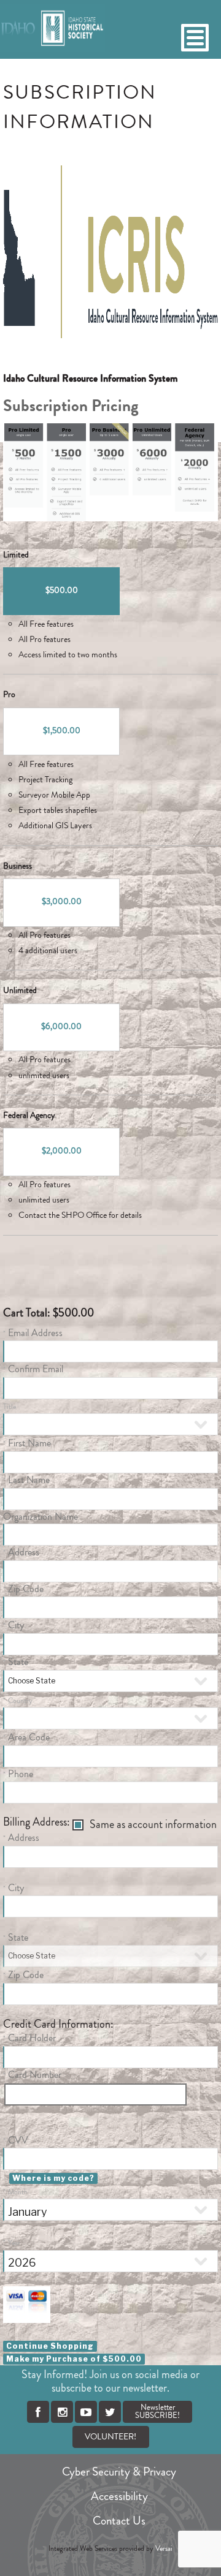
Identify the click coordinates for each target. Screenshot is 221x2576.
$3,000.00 (62, 902)
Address (24, 1552)
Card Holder (32, 2038)
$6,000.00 (61, 1027)
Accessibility (119, 2496)
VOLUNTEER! (110, 2437)
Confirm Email (36, 1369)
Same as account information (153, 1825)
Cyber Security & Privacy (119, 2472)
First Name (29, 1443)
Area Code (29, 1737)
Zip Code (26, 1589)
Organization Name (41, 1517)
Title (10, 1407)
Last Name (29, 1480)
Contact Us (119, 2521)
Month (18, 2192)
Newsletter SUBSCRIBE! (157, 2412)
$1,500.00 (62, 731)
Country (20, 1701)
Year (14, 2243)
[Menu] (195, 38)
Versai (164, 2549)
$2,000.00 (62, 1151)
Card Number (35, 2075)
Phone (21, 1774)
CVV (18, 2140)
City (16, 1625)
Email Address (35, 1333)
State (18, 1662)
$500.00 (62, 591)
